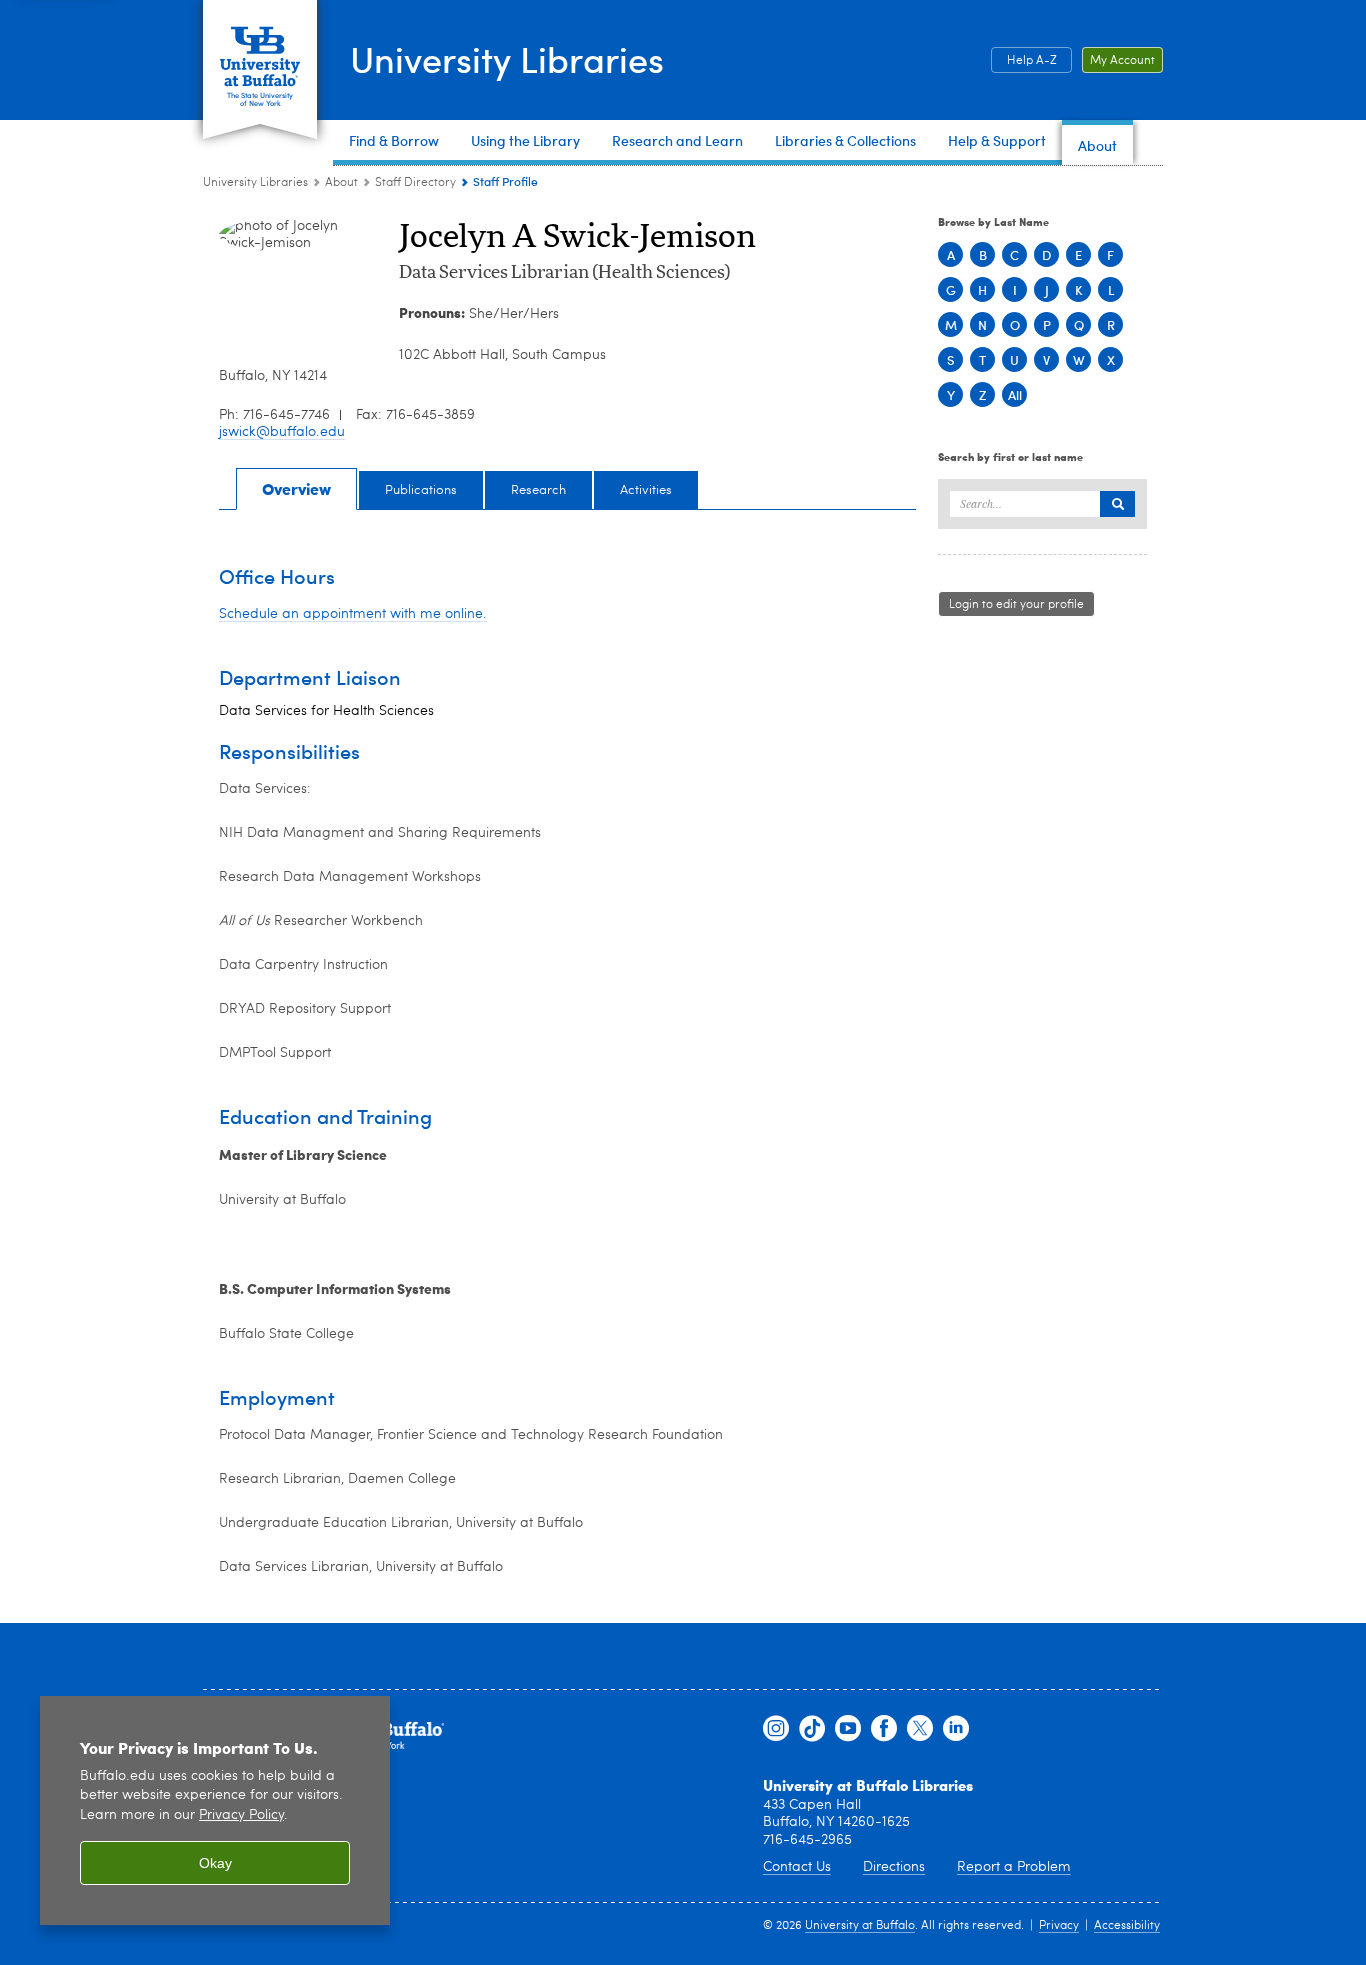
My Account (1122, 61)
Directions (894, 1867)
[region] (215, 1810)
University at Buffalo (860, 1926)
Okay (215, 1863)
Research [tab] (538, 490)
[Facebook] (884, 1729)
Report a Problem (1014, 1867)
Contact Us (797, 1867)
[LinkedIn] (956, 1729)
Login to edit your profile (1016, 605)
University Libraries (507, 58)
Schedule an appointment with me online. (353, 614)
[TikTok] (812, 1729)
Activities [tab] (646, 490)
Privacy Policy (241, 1815)
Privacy (1059, 1926)
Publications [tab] (421, 490)
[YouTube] (848, 1729)
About (341, 183)
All (1015, 394)
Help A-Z (1032, 61)
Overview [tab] (296, 488)
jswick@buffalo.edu (282, 432)
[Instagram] (776, 1729)
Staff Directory (415, 183)
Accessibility (1127, 1926)
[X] (920, 1729)
